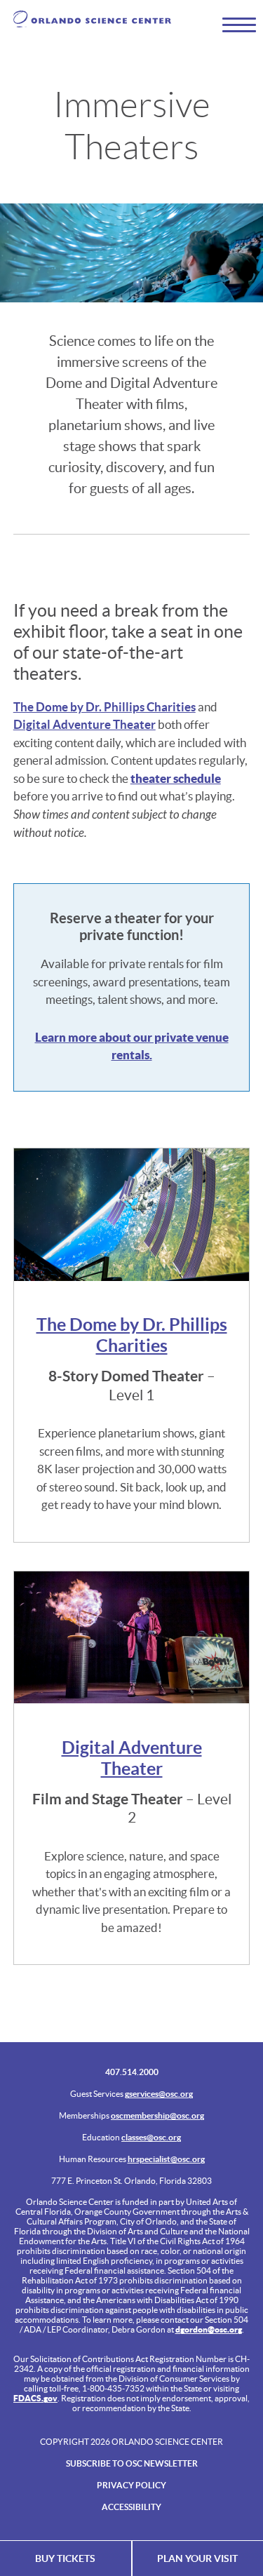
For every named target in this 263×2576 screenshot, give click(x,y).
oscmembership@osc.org (157, 2115)
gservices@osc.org (159, 2094)
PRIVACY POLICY (131, 2485)
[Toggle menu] (233, 24)
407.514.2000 (132, 2072)
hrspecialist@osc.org (166, 2159)
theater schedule (176, 778)
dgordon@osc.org (209, 2329)
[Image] (132, 1215)
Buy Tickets (65, 2558)
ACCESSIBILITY (131, 2507)
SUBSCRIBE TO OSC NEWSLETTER (132, 2463)
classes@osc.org (151, 2137)
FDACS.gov (35, 2398)
